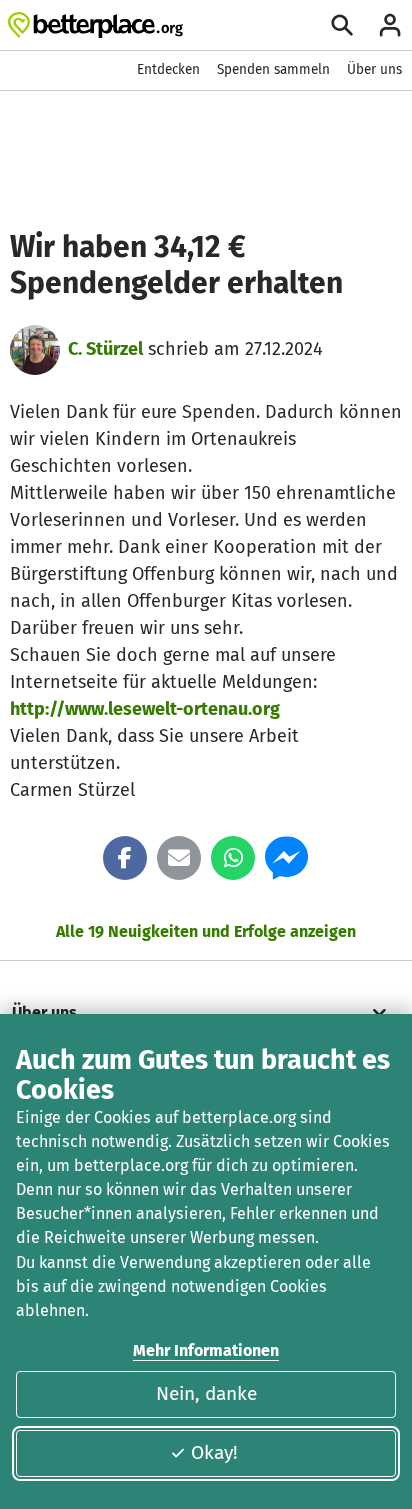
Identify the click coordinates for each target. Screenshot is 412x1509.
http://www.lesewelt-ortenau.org (145, 709)
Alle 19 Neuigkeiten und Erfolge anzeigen (206, 931)
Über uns (374, 69)
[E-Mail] (179, 858)
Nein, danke (206, 1393)
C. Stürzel (105, 349)
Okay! (214, 1452)
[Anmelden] (390, 25)
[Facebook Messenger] (287, 858)
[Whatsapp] (233, 858)
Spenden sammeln (273, 69)
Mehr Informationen (206, 1350)
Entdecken (168, 69)
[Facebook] (125, 858)
